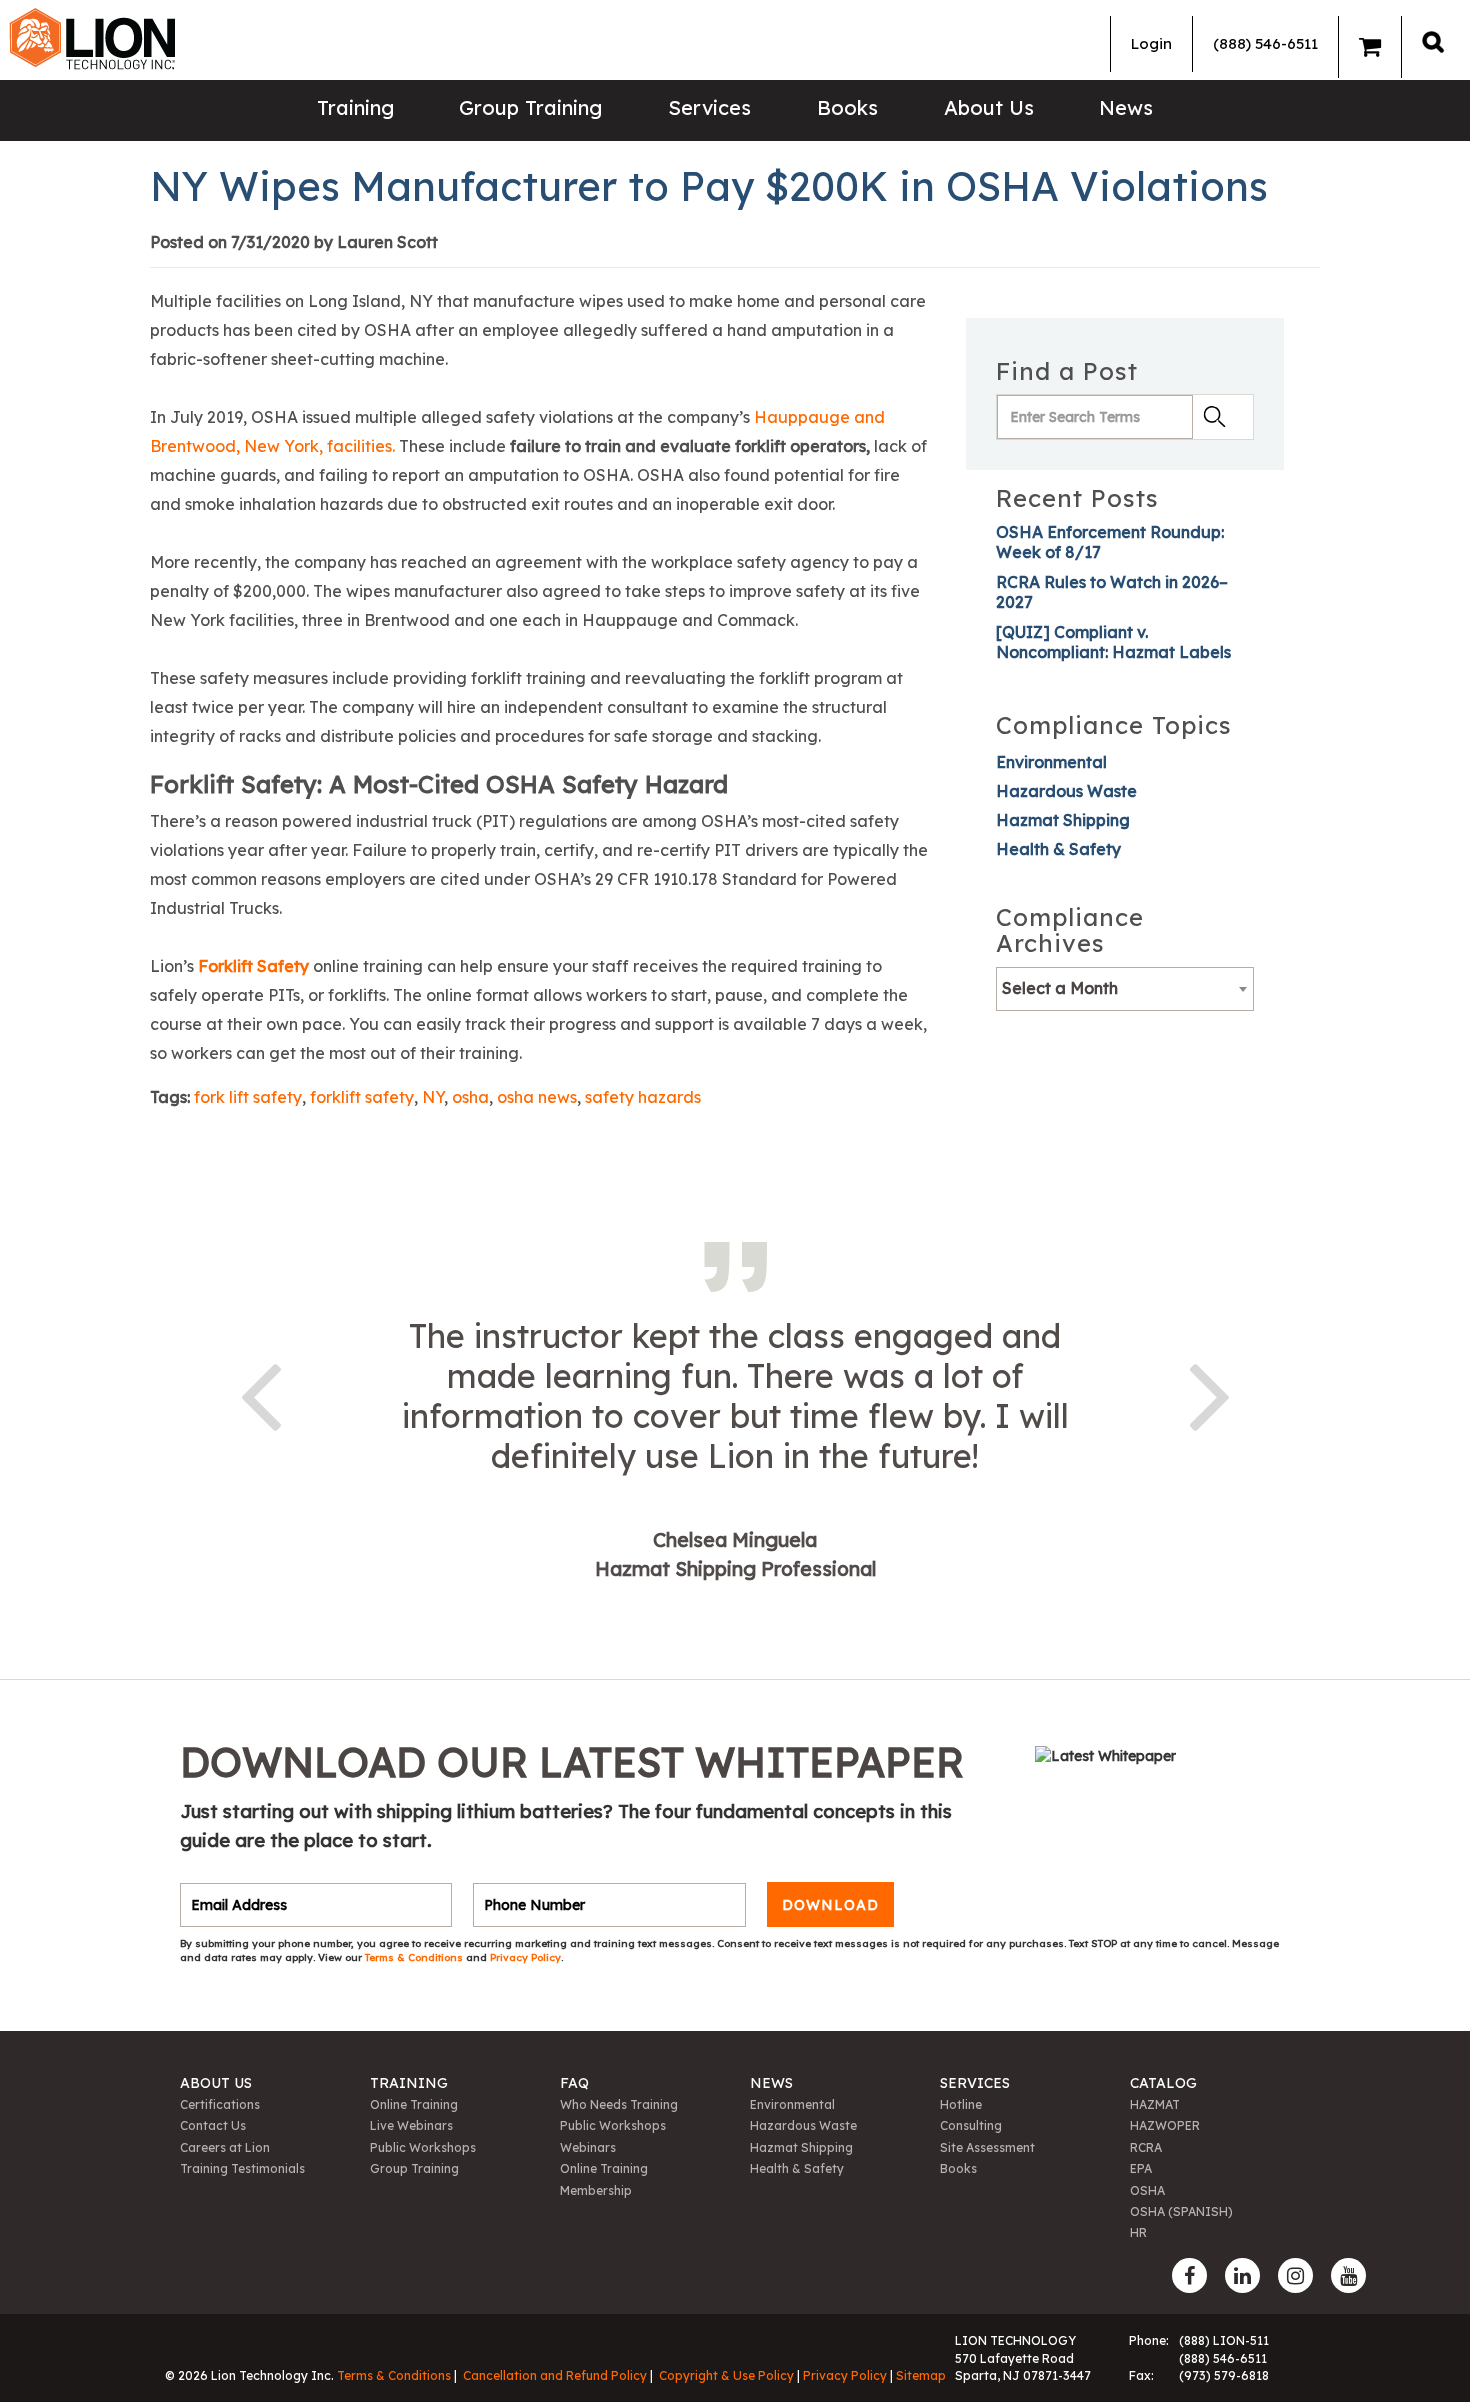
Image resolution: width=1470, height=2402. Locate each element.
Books (847, 107)
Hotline (961, 2104)
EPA (1141, 2168)
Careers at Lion (225, 2147)
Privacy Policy (525, 1957)
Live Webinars (411, 2125)
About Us (989, 107)
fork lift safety (248, 1097)
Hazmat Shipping (1063, 820)
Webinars (588, 2147)
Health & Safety (1058, 849)
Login (1151, 43)
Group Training (530, 107)
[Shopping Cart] (1370, 47)
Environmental (1051, 762)
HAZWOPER (1165, 2125)
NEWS (771, 2083)
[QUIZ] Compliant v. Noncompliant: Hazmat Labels (1113, 642)
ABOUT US (216, 2083)
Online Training (414, 2104)
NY (433, 1097)
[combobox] (1125, 989)
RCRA (1146, 2147)
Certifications (220, 2104)
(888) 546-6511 (1265, 43)
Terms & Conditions (415, 1957)
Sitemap (921, 2375)
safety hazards (643, 1097)
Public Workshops (423, 2147)
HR (1138, 2232)
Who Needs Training (619, 2104)
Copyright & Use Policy (726, 2375)
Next (1210, 1393)
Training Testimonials (242, 2168)
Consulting (971, 2125)
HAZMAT (1155, 2104)
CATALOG (1163, 2083)
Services (709, 107)
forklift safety (362, 1097)
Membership (596, 2190)
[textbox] (1125, 988)
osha (470, 1097)
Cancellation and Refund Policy (555, 2375)
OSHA (1147, 2190)
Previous (260, 1393)
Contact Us (213, 2125)
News (1126, 107)
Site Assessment (987, 2147)
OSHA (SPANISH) (1181, 2211)
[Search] (1433, 41)
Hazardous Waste (1066, 791)
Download (830, 1905)
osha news (537, 1097)
